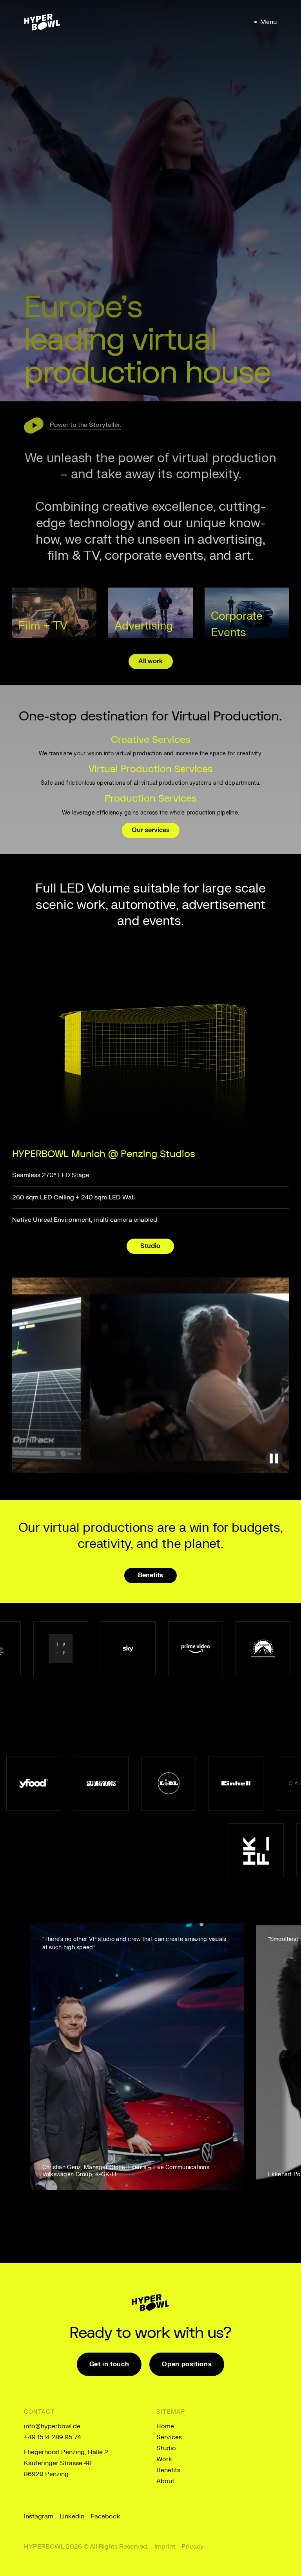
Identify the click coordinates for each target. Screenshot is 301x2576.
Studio (150, 1246)
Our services (151, 830)
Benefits (150, 1575)
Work (164, 2459)
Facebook (105, 2516)
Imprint (165, 2547)
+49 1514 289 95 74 (53, 2437)
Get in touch (109, 2364)
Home (165, 2426)
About (165, 2481)
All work (151, 661)
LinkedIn (72, 2516)
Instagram (39, 2516)
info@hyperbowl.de (52, 2426)
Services (169, 2437)
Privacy (193, 2547)
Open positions (187, 2364)
